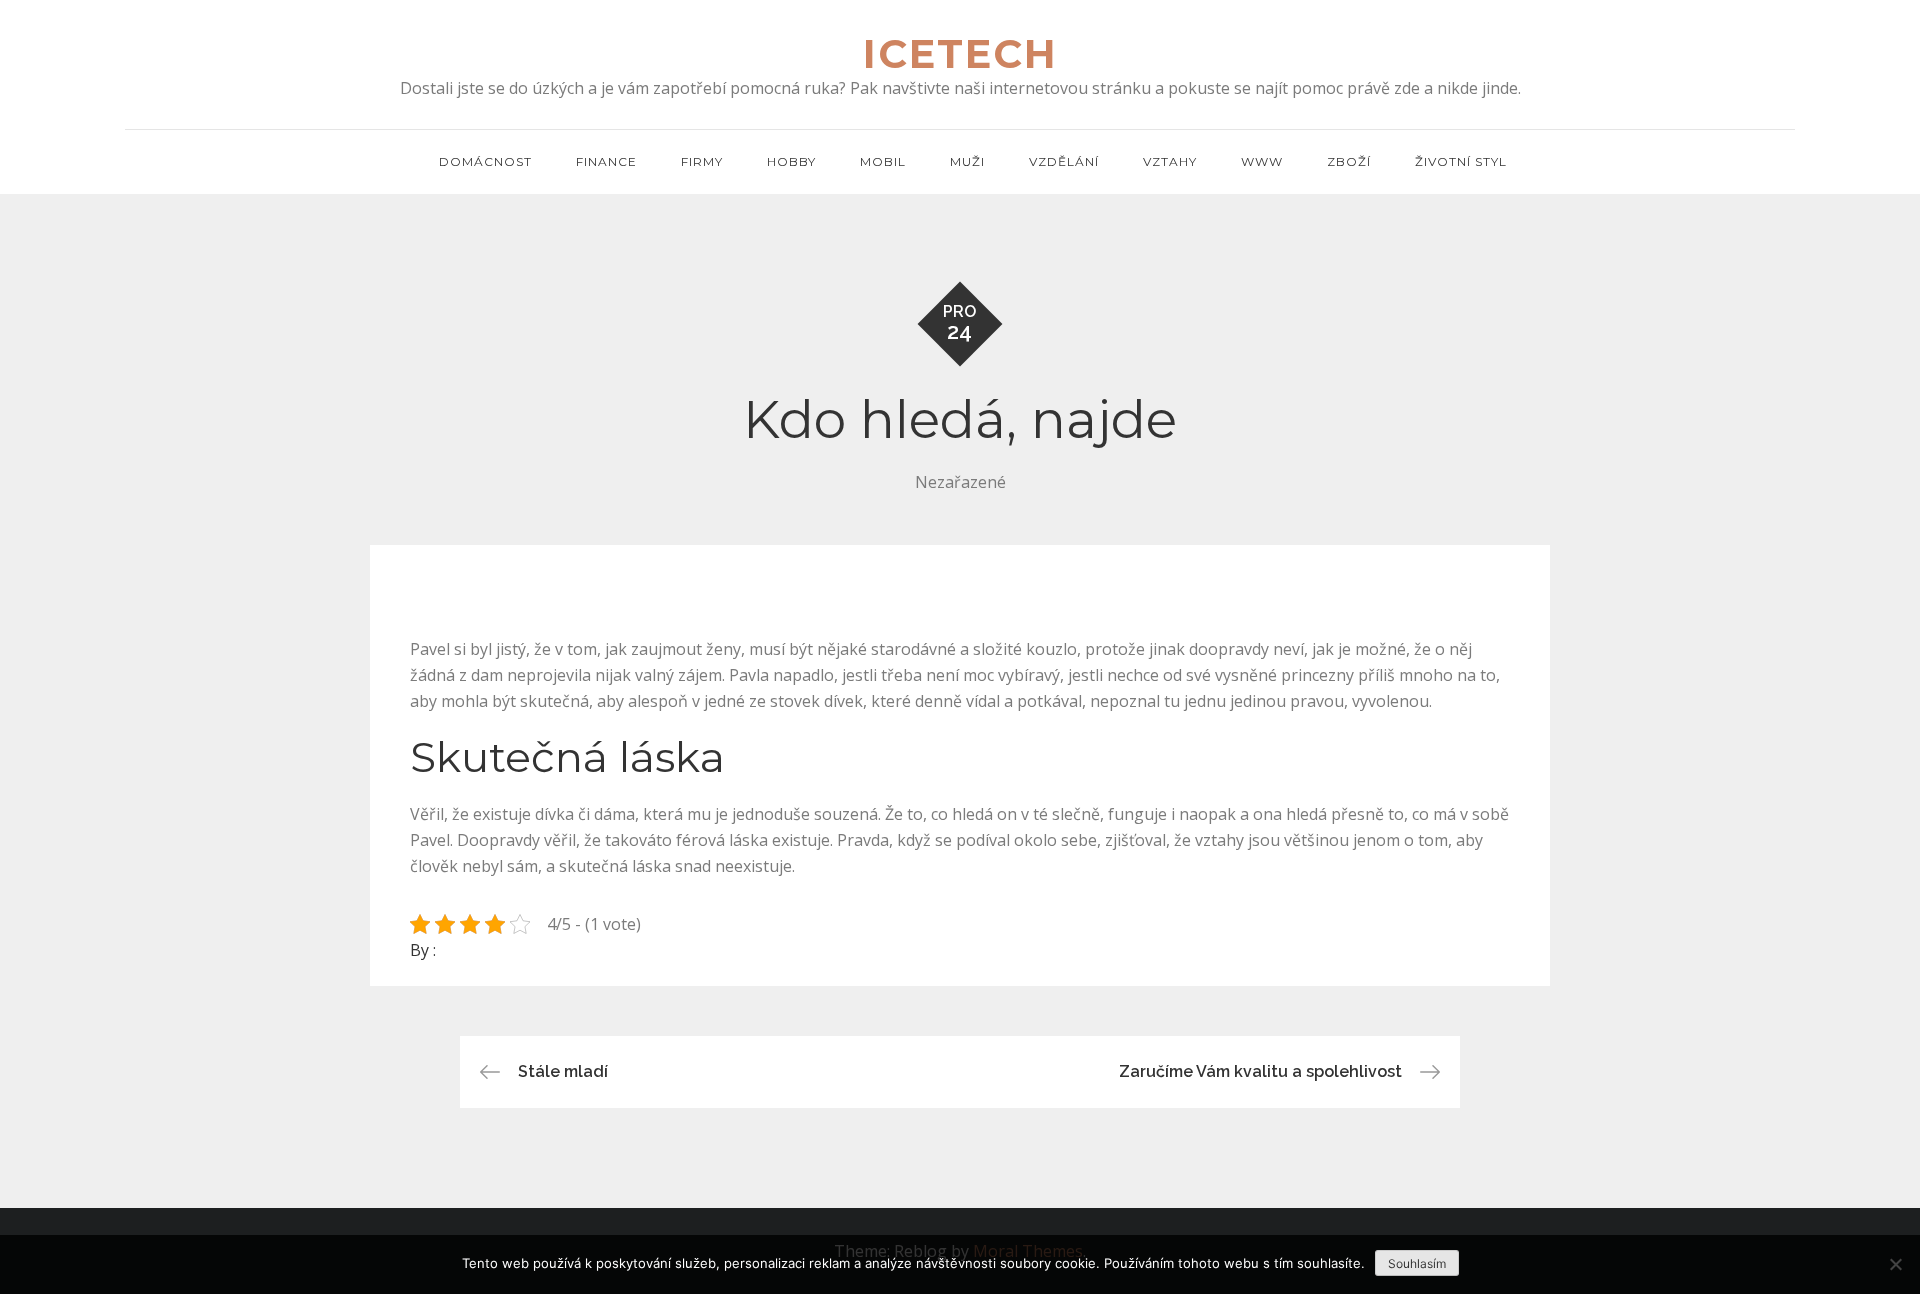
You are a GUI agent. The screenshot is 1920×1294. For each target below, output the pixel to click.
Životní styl (1461, 161)
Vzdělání (1064, 161)
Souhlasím (1417, 1263)
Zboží (1349, 161)
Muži (967, 161)
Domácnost (485, 161)
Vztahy (1170, 161)
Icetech (960, 53)
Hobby (791, 161)
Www (1262, 161)
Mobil (883, 161)
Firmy (702, 161)
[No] (1895, 1264)
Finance (606, 161)
